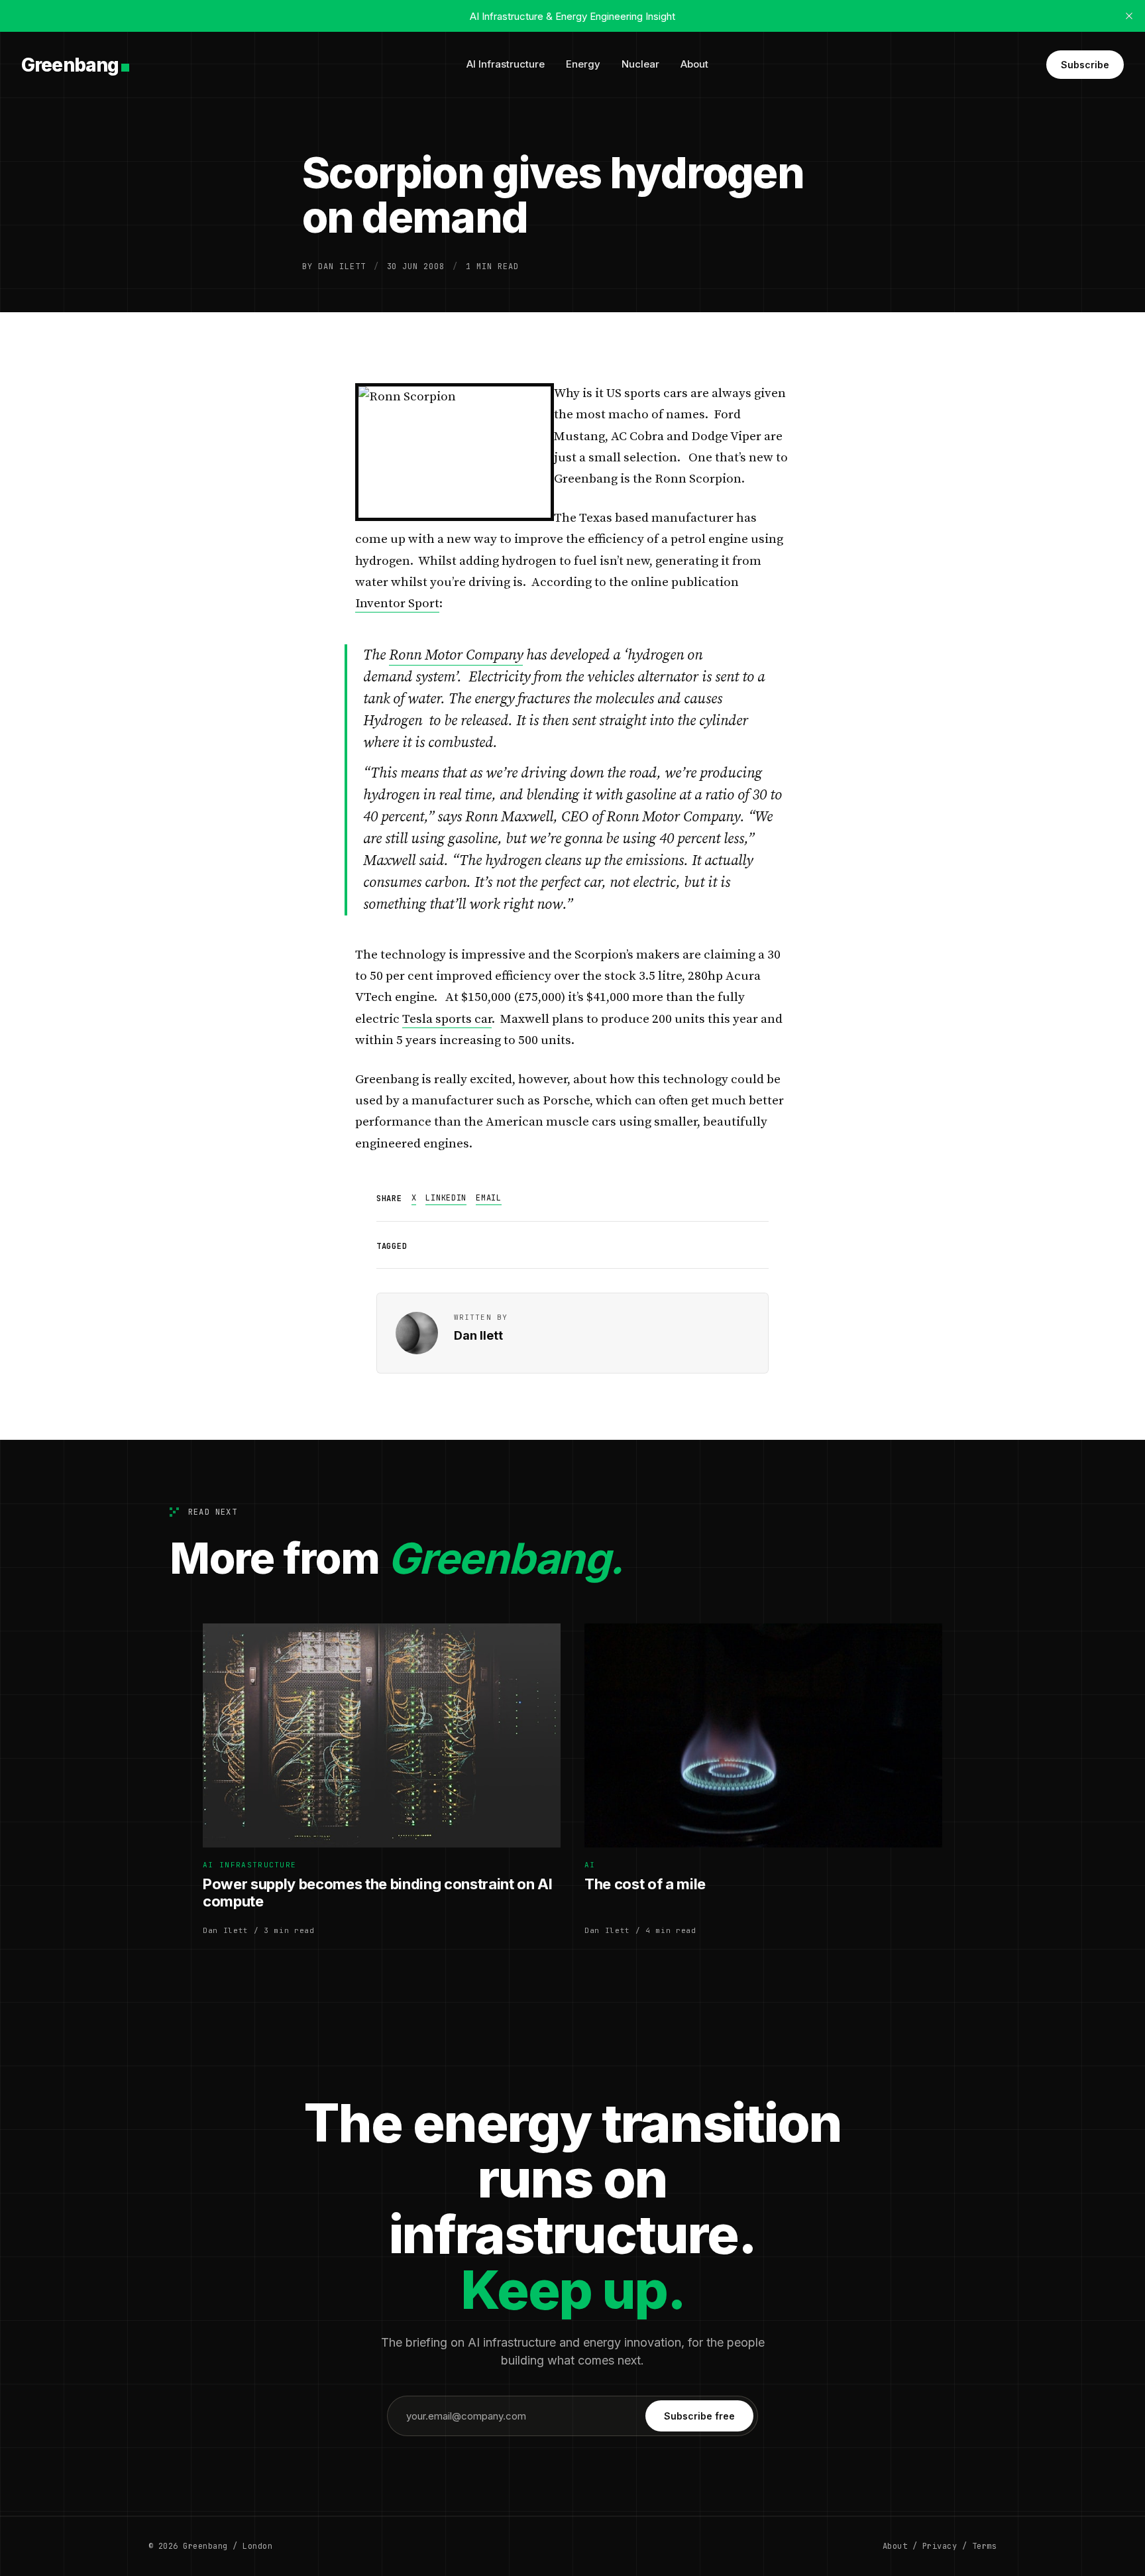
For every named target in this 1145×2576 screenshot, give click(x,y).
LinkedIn (446, 1198)
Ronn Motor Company (456, 655)
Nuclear (640, 64)
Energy (583, 64)
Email (489, 1198)
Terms (984, 2546)
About (694, 64)
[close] (1129, 16)
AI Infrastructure (506, 64)
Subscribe (1085, 65)
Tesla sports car (447, 1019)
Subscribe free (699, 2416)
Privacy (940, 2546)
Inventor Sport (397, 604)
